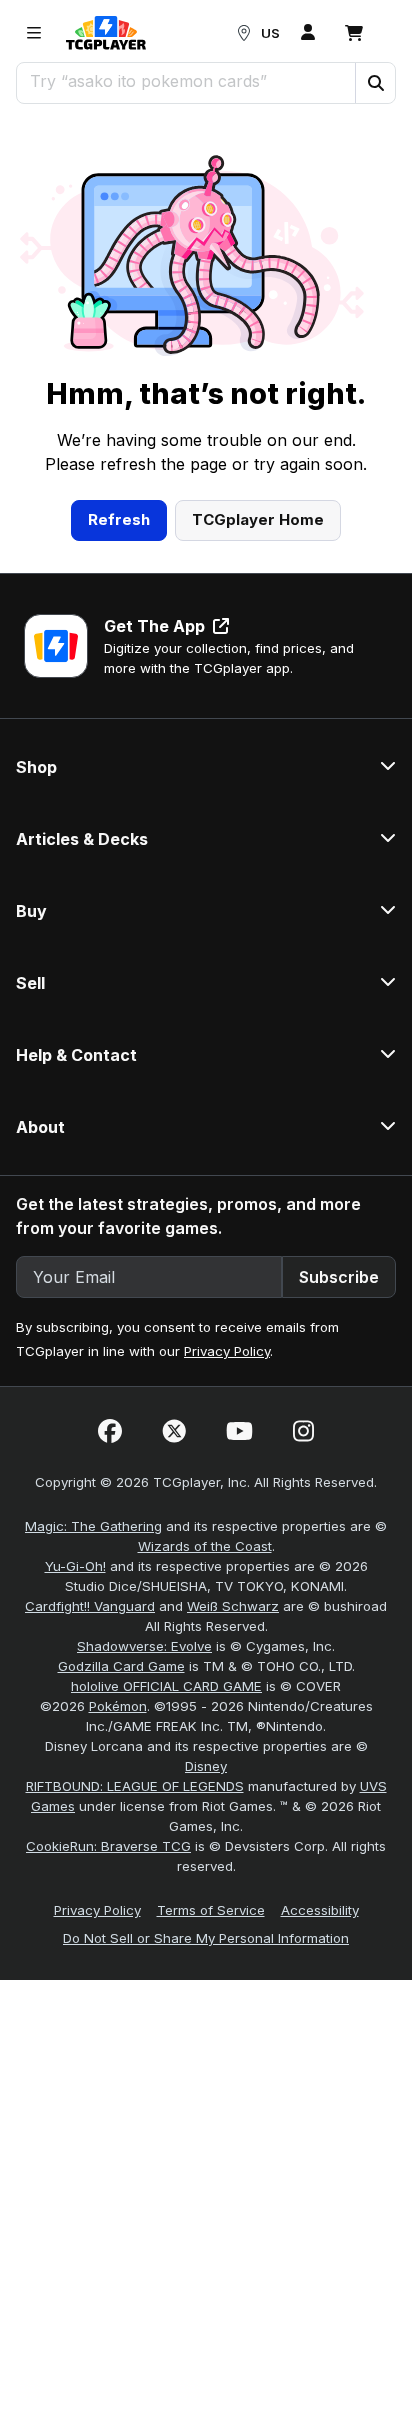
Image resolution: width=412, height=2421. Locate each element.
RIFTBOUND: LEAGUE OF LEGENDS (135, 1786)
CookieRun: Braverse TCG (108, 1846)
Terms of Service (211, 1910)
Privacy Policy (227, 1351)
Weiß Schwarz (233, 1606)
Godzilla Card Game (121, 1666)
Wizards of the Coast (205, 1546)
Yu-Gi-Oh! (75, 1566)
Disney (206, 1766)
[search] (186, 81)
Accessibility (320, 1910)
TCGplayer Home (258, 519)
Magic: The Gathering (93, 1526)
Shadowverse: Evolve (144, 1646)
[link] (106, 33)
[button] (375, 83)
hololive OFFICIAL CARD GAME (166, 1686)
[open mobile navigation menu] (34, 33)
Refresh (119, 519)
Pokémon (118, 1706)
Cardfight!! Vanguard (90, 1606)
